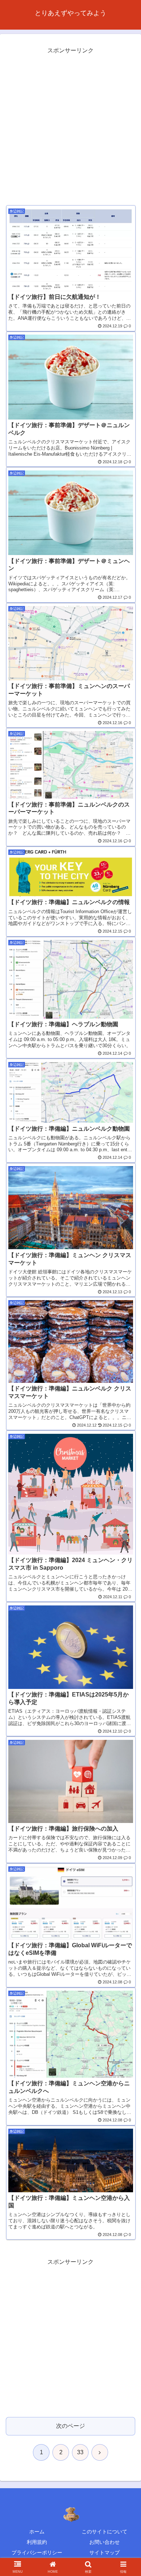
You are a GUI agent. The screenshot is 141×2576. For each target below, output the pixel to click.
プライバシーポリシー (37, 2553)
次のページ (70, 2426)
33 (80, 2452)
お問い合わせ (104, 2542)
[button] (127, 1532)
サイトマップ (104, 2553)
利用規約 (37, 2542)
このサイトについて (104, 2532)
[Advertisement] (70, 126)
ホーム (37, 2532)
